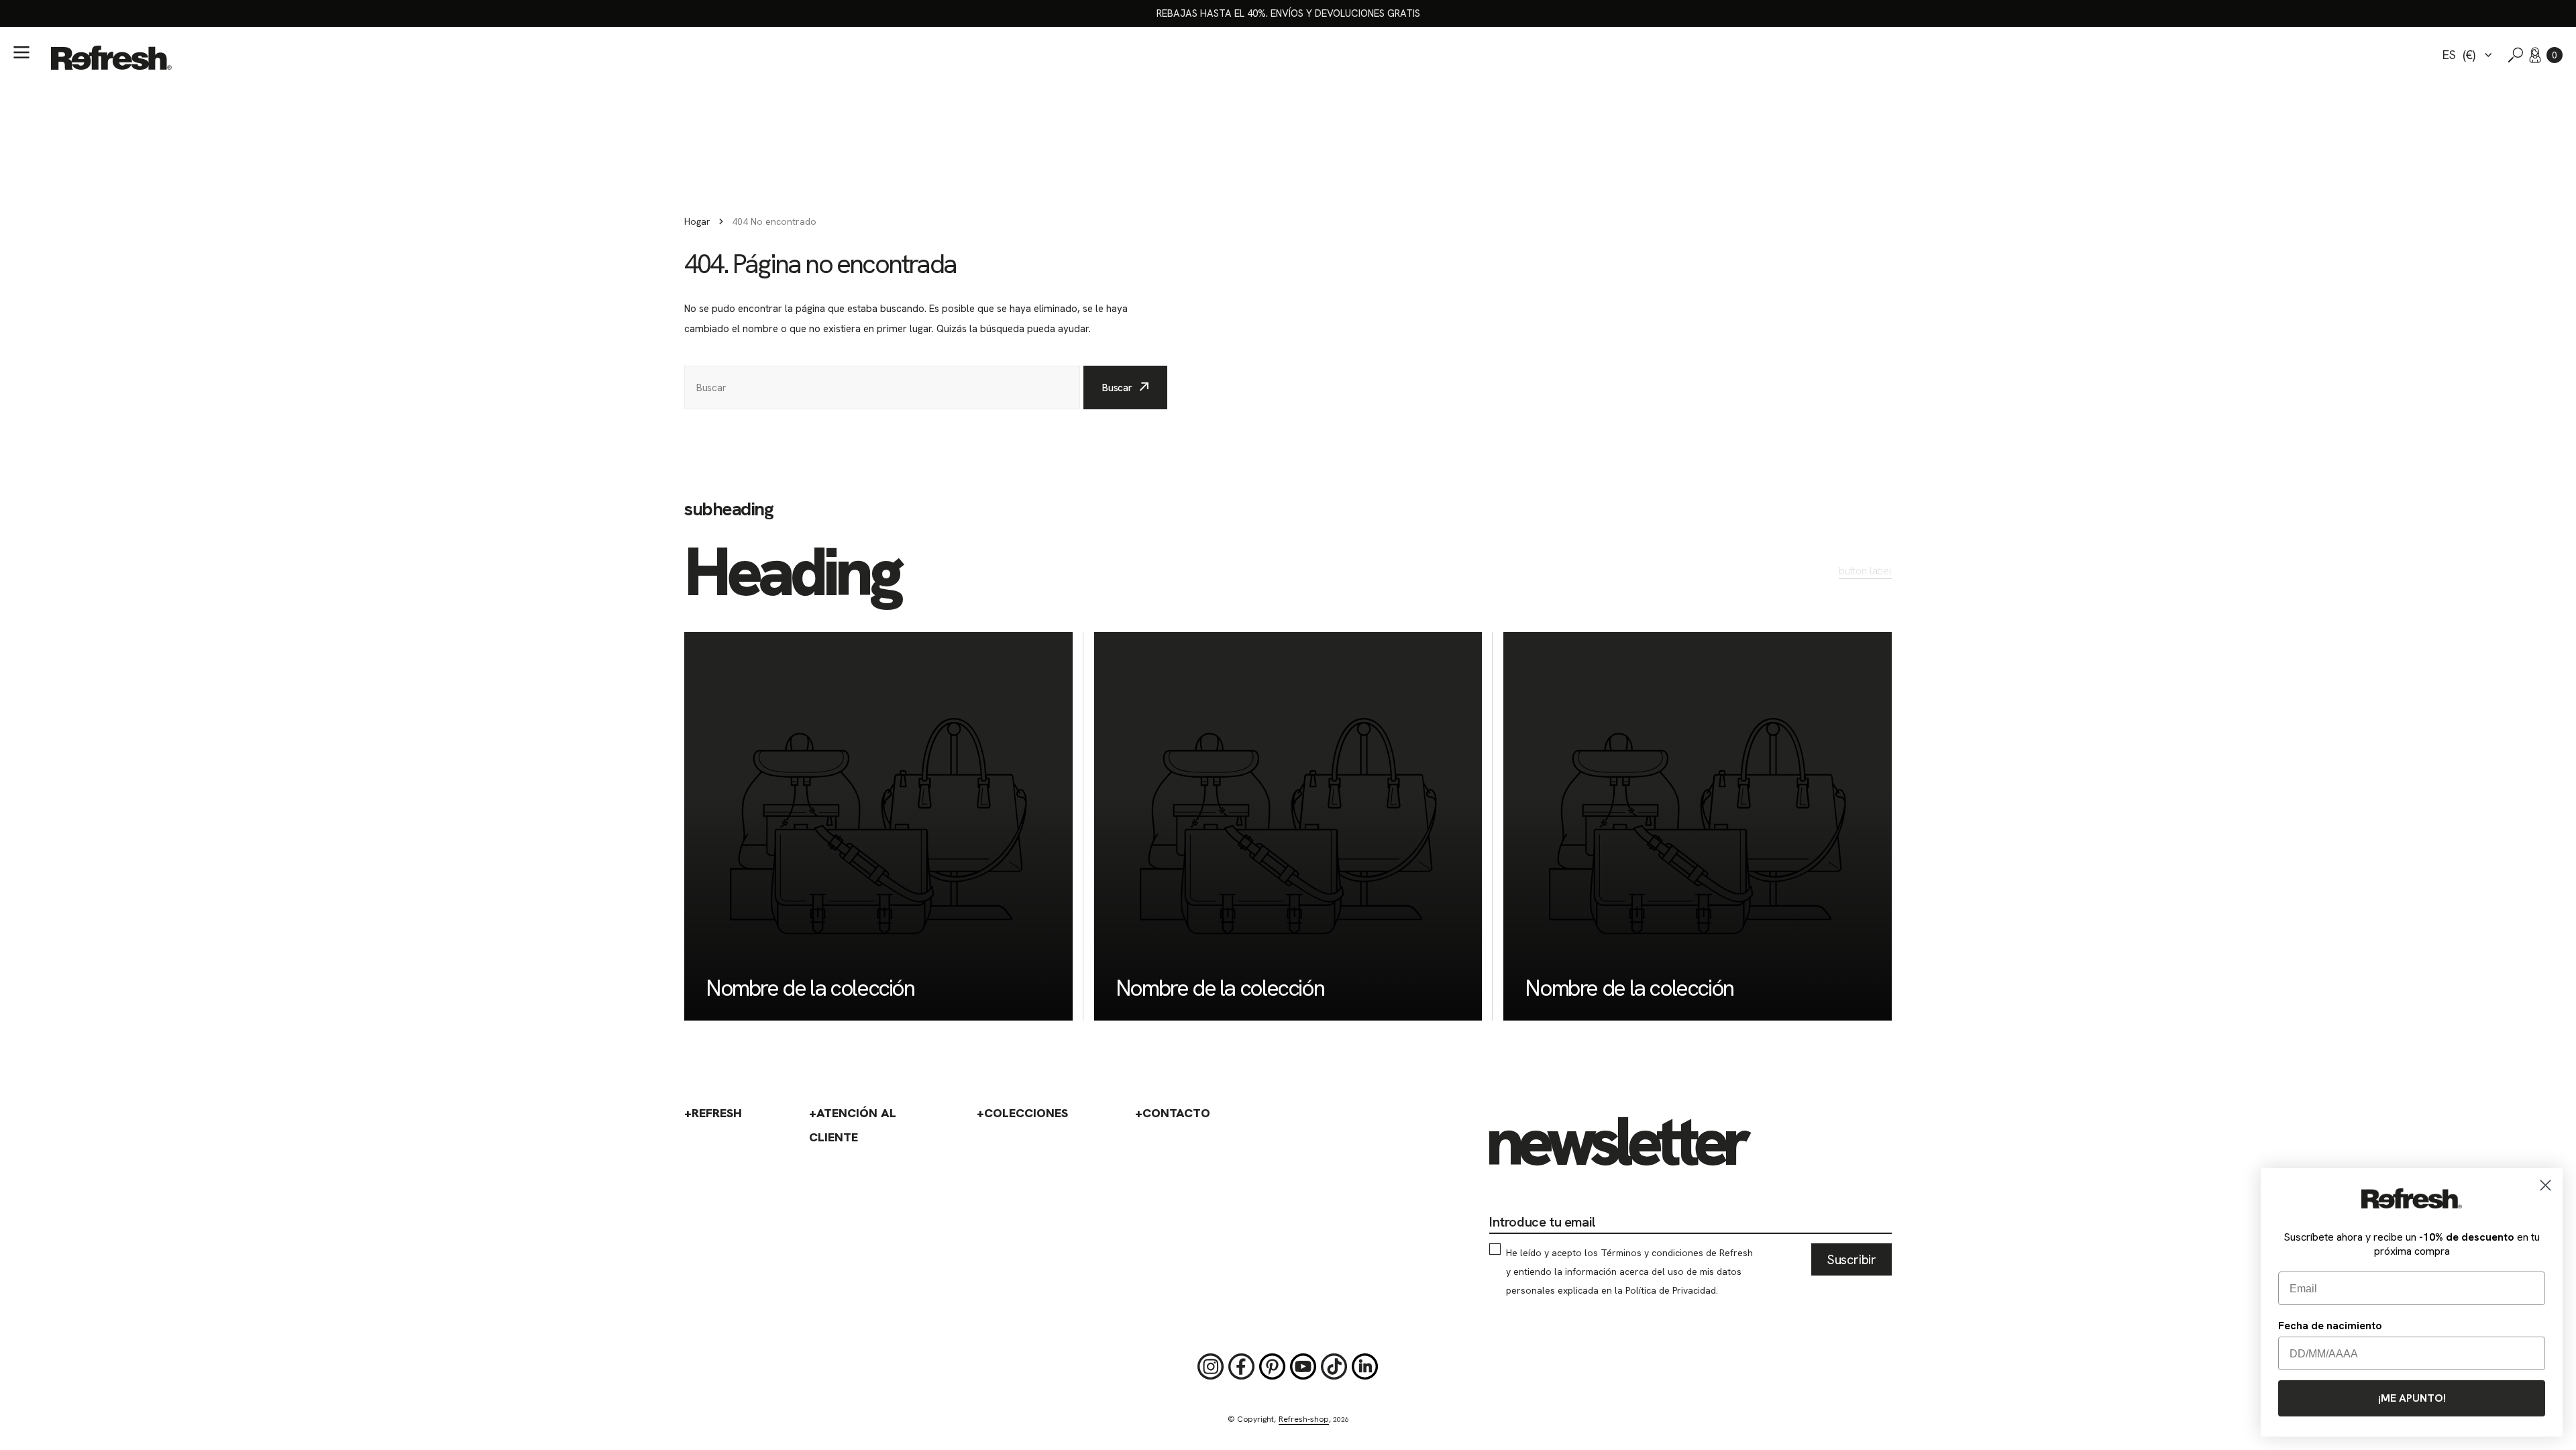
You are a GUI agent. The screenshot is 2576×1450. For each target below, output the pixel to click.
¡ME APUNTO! (2412, 1398)
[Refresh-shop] (111, 58)
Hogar (697, 221)
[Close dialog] (2545, 1185)
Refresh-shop (1304, 1419)
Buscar (1117, 388)
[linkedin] (1365, 1367)
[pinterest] (1273, 1367)
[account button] (2535, 55)
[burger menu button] (21, 52)
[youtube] (1303, 1367)
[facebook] (1242, 1367)
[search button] (2516, 55)
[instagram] (1211, 1367)
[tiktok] (1334, 1367)
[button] (2555, 55)
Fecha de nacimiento (2330, 1326)
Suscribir (1851, 1259)
